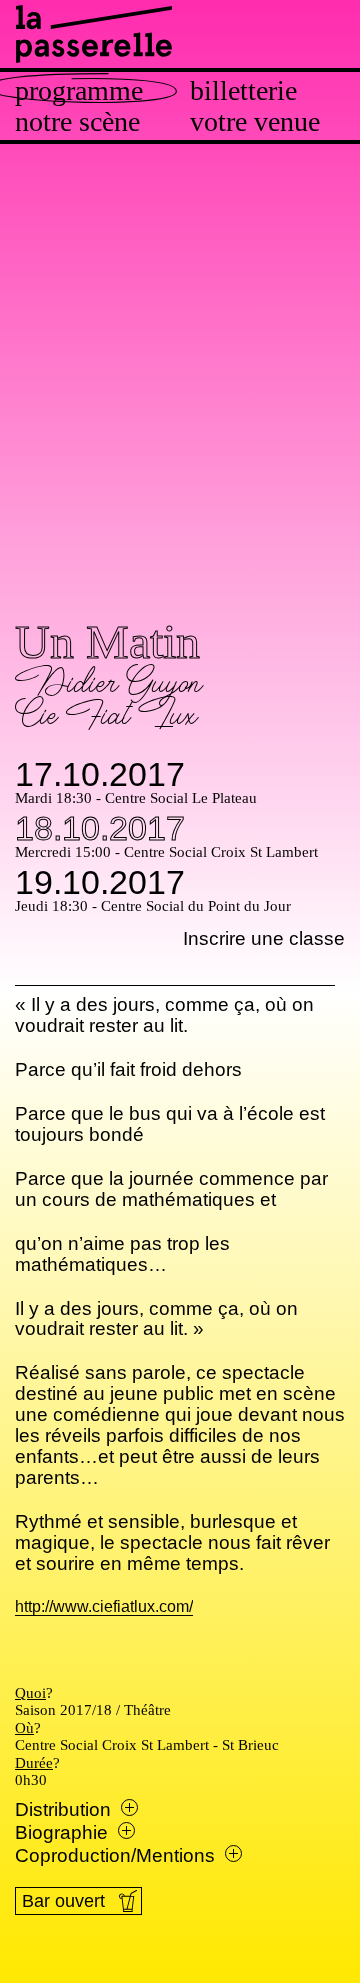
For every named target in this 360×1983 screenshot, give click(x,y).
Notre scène (77, 122)
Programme (79, 91)
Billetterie (243, 91)
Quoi (30, 1693)
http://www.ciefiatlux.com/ (104, 1607)
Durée (34, 1763)
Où (24, 1728)
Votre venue (255, 122)
